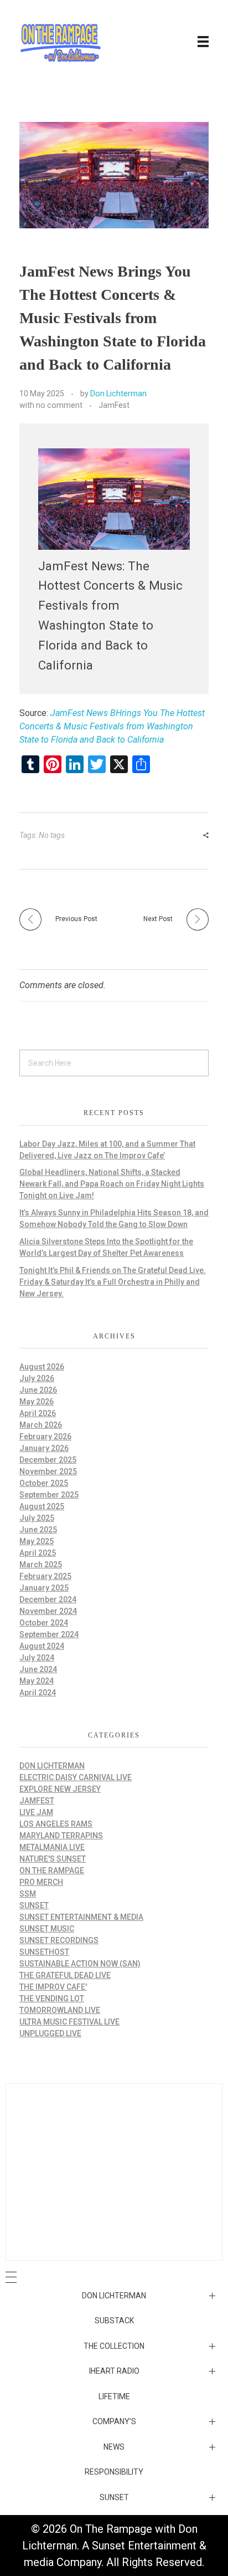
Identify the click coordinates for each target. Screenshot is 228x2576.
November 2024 (48, 1611)
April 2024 (38, 1693)
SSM (28, 1894)
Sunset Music (47, 1929)
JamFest (114, 405)
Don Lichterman (118, 393)
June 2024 (38, 1669)
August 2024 (42, 1646)
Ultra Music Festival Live (69, 2022)
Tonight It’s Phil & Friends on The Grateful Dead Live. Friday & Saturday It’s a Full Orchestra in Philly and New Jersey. (113, 1282)
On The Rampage (52, 1870)
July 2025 (37, 1518)
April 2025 (38, 1553)
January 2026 (44, 1448)
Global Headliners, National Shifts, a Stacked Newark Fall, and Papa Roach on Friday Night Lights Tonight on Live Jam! (112, 1184)
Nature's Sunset (53, 1859)
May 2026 (37, 1402)
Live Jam (36, 1812)
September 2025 (49, 1495)
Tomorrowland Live (60, 2010)
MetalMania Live (52, 1847)
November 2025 (48, 1471)
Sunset (34, 1905)
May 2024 (37, 1681)
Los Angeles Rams (56, 1824)
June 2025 (38, 1530)
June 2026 (38, 1390)
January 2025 (44, 1588)
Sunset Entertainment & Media (81, 1917)
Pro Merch (41, 1882)
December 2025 (48, 1460)
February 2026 (45, 1437)
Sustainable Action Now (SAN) (80, 1964)
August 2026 (42, 1367)
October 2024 (44, 1623)
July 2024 (37, 1658)
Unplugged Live (50, 2033)
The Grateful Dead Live (65, 1975)
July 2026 (37, 1378)
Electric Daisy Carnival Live (76, 1777)
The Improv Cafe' (53, 1987)
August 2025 (42, 1506)
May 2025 (37, 1541)
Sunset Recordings (59, 1940)
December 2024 (48, 1599)
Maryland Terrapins (61, 1836)
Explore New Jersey (60, 1789)
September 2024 (49, 1634)
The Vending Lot (52, 1999)
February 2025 (45, 1576)
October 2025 (44, 1483)
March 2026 (41, 1425)
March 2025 (41, 1565)
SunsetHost (44, 1952)
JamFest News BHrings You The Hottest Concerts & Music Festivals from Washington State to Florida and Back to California (112, 726)
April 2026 (38, 1413)
